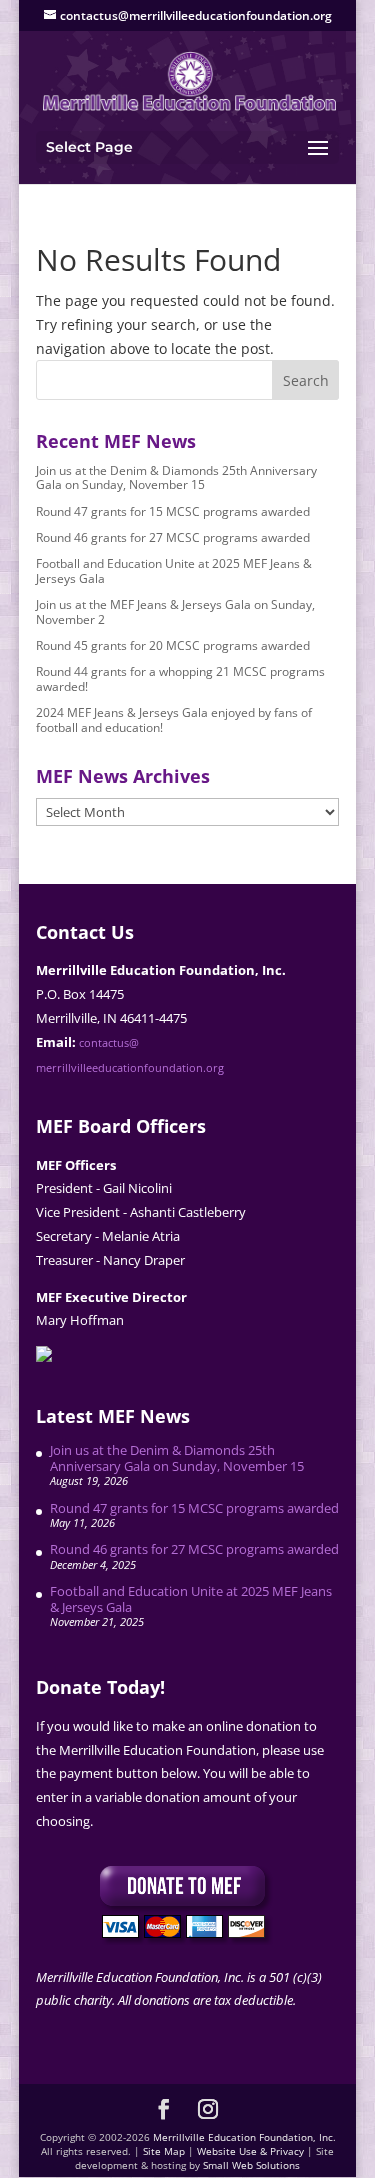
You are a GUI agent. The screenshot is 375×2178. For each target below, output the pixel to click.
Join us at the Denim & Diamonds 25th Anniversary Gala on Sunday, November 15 (176, 477)
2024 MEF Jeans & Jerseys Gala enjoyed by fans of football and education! (174, 719)
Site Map (164, 2151)
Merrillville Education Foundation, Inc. (244, 2137)
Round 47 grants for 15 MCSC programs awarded (173, 511)
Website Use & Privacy (250, 2151)
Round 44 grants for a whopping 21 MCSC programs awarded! (180, 678)
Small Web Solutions (251, 2165)
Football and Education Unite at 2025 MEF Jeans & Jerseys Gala (174, 570)
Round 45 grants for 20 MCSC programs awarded (173, 645)
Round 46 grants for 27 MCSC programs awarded (173, 537)
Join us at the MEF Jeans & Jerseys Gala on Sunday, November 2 (175, 611)
